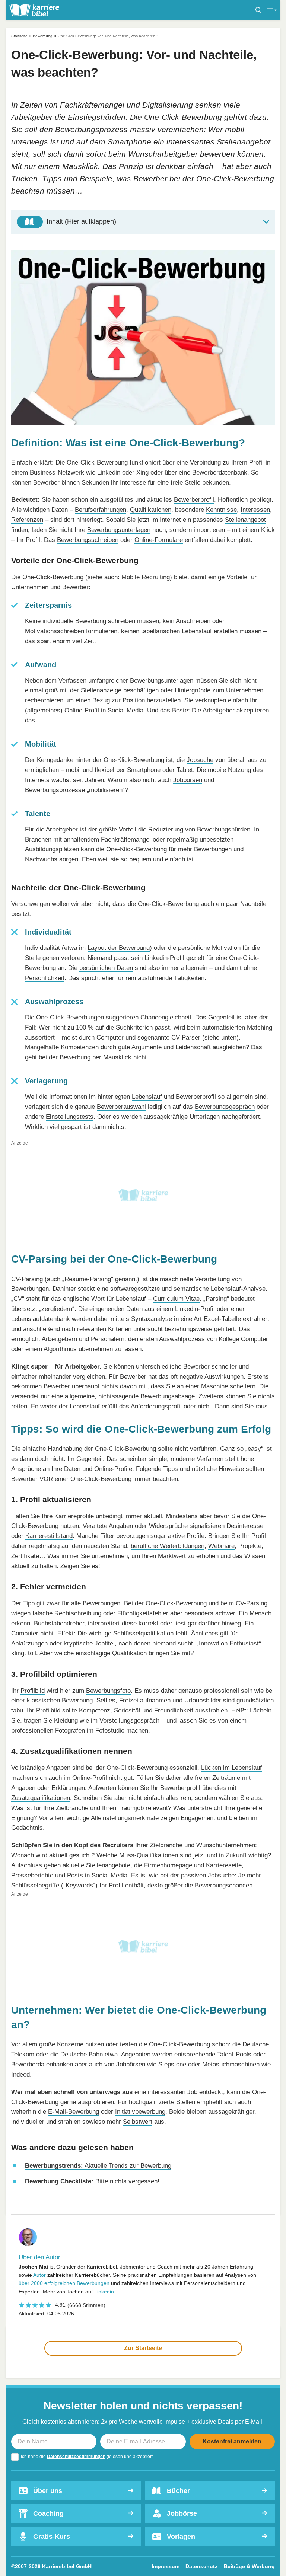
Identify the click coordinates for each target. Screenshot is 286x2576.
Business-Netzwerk (57, 473)
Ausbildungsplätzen (52, 849)
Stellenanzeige (101, 690)
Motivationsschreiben (55, 631)
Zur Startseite (143, 2348)
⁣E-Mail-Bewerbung (74, 2112)
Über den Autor (39, 2257)
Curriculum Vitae (176, 1299)
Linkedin (109, 473)
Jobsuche (200, 760)
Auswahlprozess (182, 1339)
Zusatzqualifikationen (41, 1798)
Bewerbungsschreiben (88, 540)
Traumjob (131, 1808)
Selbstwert (138, 2122)
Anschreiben (193, 621)
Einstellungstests (70, 1117)
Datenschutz (201, 2566)
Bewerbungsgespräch (225, 1107)
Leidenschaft (193, 1047)
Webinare (221, 1546)
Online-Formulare (159, 540)
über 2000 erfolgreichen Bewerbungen (64, 2283)
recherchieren (44, 700)
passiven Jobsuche (208, 1875)
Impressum (166, 2566)
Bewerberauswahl (121, 1107)
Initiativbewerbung (140, 2112)
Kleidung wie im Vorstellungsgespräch (107, 1720)
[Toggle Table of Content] (143, 222)
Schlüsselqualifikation (143, 1633)
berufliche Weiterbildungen (168, 1546)
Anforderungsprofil (156, 1406)
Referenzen (27, 520)
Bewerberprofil (194, 500)
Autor (39, 2275)
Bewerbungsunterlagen (119, 530)
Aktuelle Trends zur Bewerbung (98, 2166)
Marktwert (172, 1556)
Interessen (255, 510)
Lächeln (261, 1710)
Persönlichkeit (45, 978)
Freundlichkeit (174, 1710)
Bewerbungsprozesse (55, 790)
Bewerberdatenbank (220, 473)
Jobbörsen (188, 780)
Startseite (19, 36)
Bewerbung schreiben (105, 621)
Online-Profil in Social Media (104, 710)
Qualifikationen (151, 510)
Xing (142, 473)
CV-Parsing (27, 1279)
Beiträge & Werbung (249, 2566)
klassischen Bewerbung (60, 1700)
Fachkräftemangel (126, 839)
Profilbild (33, 1691)
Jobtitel (105, 1643)
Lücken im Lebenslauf (231, 1768)
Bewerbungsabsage (168, 1396)
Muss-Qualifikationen (149, 1855)
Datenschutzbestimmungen (76, 2457)
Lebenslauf (147, 1097)
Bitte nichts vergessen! (92, 2181)
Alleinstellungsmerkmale (125, 1818)
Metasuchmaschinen (231, 2064)
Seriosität (127, 1710)
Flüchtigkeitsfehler (143, 1613)
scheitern (243, 1386)
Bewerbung (43, 36)
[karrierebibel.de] (34, 10)
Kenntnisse (221, 510)
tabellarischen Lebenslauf (177, 631)
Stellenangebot (245, 520)
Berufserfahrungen (101, 510)
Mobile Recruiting (146, 577)
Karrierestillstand (49, 1536)
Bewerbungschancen (224, 1885)
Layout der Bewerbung (119, 948)
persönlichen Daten (106, 968)
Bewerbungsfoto (108, 1691)
